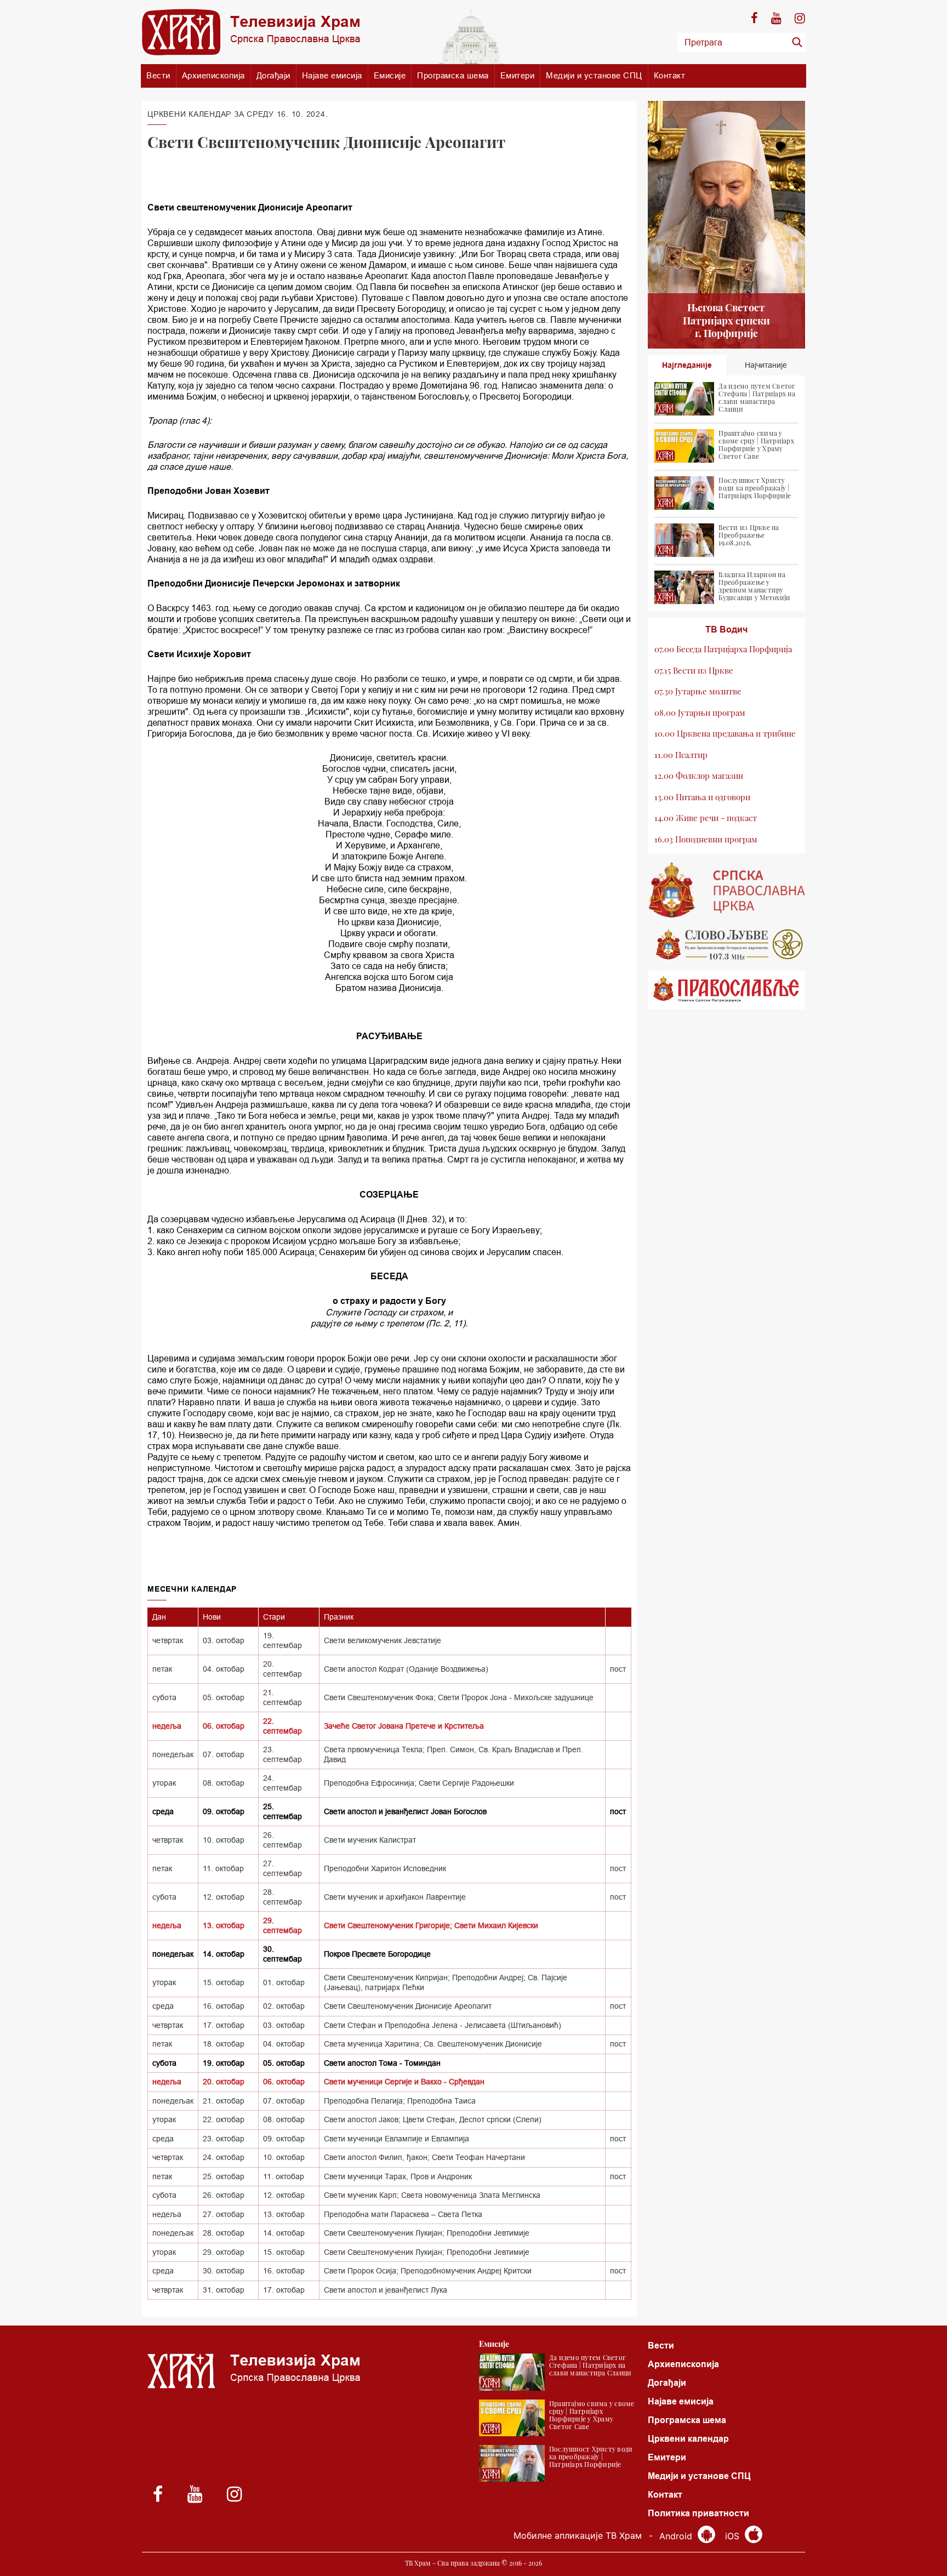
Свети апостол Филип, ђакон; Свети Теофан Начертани (424, 2157)
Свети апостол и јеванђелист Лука (386, 2290)
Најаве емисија (332, 75)
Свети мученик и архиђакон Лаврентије (395, 1897)
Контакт (670, 75)
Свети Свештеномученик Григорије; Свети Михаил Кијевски (431, 1925)
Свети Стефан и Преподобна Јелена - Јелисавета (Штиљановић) (443, 2025)
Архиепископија (213, 75)
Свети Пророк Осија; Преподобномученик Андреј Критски (428, 2271)
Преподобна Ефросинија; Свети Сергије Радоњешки (419, 1783)
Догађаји (273, 75)
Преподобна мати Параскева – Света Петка (403, 2214)
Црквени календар (688, 2439)
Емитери (518, 75)
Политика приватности (698, 2513)
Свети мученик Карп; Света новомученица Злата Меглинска (432, 2195)
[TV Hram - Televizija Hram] (251, 32)
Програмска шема (453, 75)
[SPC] (727, 890)
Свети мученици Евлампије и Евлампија (397, 2139)
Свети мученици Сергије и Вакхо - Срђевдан (404, 2082)
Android (677, 2536)
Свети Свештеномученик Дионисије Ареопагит (408, 2006)
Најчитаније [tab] (766, 365)
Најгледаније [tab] (687, 365)
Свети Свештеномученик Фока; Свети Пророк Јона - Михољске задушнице (459, 1697)
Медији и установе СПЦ (594, 75)
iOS (734, 2536)
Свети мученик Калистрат (370, 1840)
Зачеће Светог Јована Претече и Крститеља (404, 1726)
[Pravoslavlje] (727, 990)
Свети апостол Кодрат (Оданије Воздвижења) (406, 1669)
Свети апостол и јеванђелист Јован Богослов (405, 1811)
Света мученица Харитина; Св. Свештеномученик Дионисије (433, 2044)
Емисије (390, 75)
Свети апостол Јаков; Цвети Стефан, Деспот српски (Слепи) (433, 2119)
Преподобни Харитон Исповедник (385, 1868)
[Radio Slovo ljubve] (727, 944)
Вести (158, 75)
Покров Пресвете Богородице (377, 1954)
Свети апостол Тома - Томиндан (382, 2063)
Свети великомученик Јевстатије (383, 1640)
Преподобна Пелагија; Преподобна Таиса (400, 2101)
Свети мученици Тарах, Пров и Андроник (398, 2176)
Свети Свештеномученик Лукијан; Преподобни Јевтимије (427, 2233)
